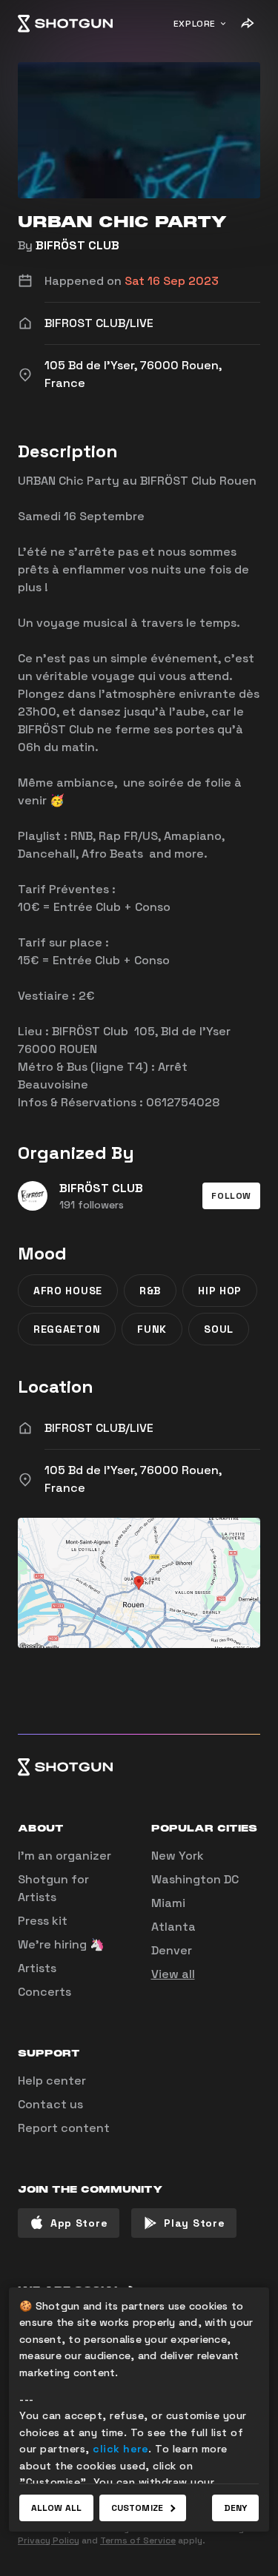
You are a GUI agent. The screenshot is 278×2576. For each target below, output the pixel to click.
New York (178, 1856)
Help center (52, 2081)
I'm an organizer (64, 1856)
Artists (37, 1968)
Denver (172, 1950)
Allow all (56, 2508)
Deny (235, 2508)
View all (173, 1974)
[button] (231, 1196)
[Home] (65, 24)
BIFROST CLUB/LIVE (99, 1428)
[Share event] (247, 24)
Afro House (68, 1291)
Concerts (44, 1992)
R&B (150, 1291)
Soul (219, 1329)
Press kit (43, 1921)
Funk (152, 1329)
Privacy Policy (49, 2540)
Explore (195, 24)
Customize (137, 2508)
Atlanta (173, 1927)
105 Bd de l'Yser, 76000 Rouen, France (133, 1479)
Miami (168, 1903)
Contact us (50, 2104)
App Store (79, 2223)
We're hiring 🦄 (61, 1944)
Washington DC (195, 1879)
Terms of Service (138, 2540)
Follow (231, 1196)
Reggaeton (67, 1329)
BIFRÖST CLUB (77, 245)
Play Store (194, 2223)
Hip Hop (220, 1291)
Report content (64, 2128)
